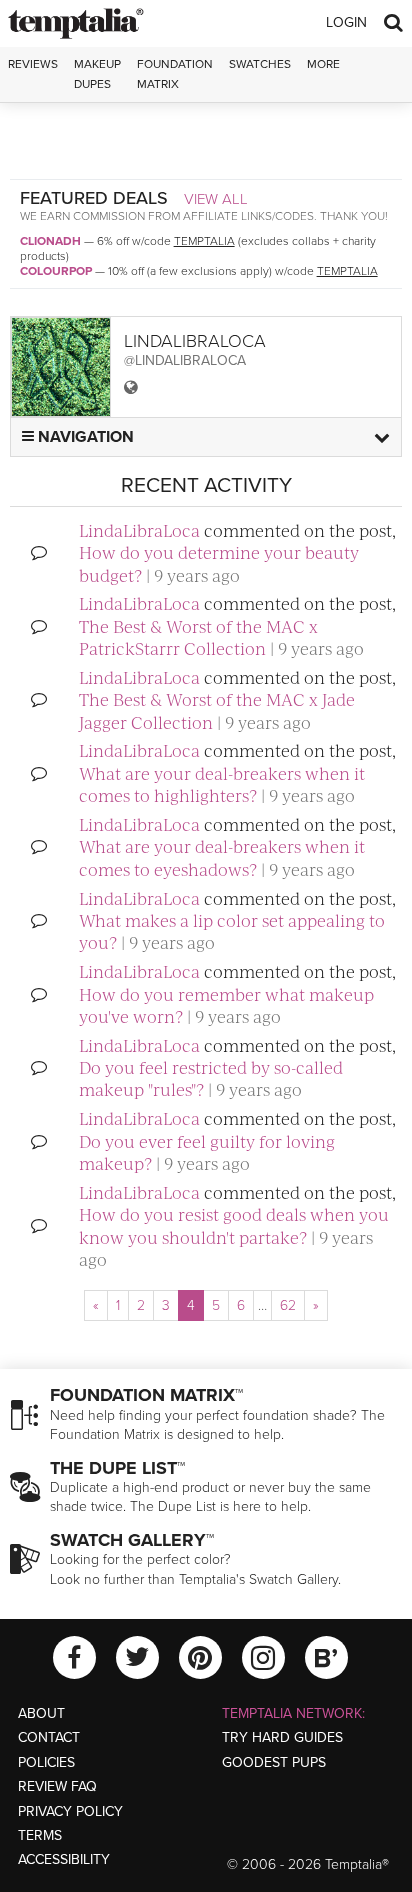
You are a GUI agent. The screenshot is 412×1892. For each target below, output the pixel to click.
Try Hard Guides (282, 1737)
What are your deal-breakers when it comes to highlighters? (222, 784)
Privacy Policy (70, 1811)
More (323, 64)
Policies (46, 1762)
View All (216, 199)
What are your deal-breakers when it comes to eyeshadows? (222, 857)
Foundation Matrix (175, 73)
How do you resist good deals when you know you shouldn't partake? (234, 1225)
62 (288, 1305)
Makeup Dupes (97, 73)
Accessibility (64, 1859)
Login (346, 22)
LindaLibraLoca (139, 530)
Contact (49, 1737)
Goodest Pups (274, 1762)
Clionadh (50, 241)
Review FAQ (57, 1786)
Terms (40, 1835)
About (41, 1713)
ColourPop (56, 271)
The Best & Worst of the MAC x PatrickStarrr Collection (198, 637)
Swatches (260, 64)
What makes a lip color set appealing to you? (232, 931)
